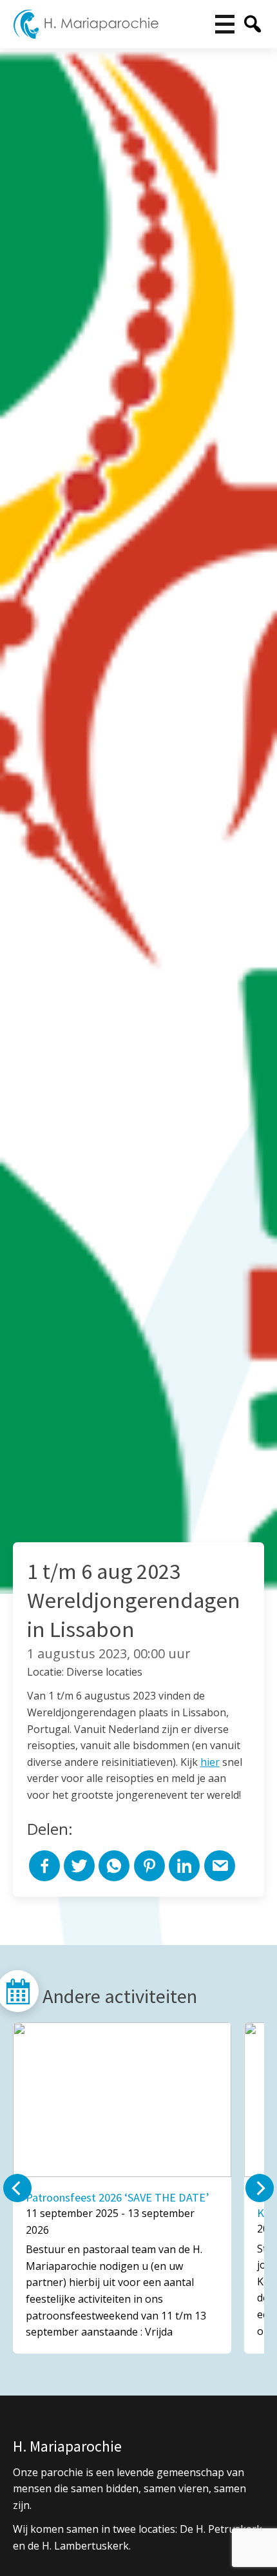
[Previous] (17, 2188)
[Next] (260, 2188)
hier (210, 1762)
